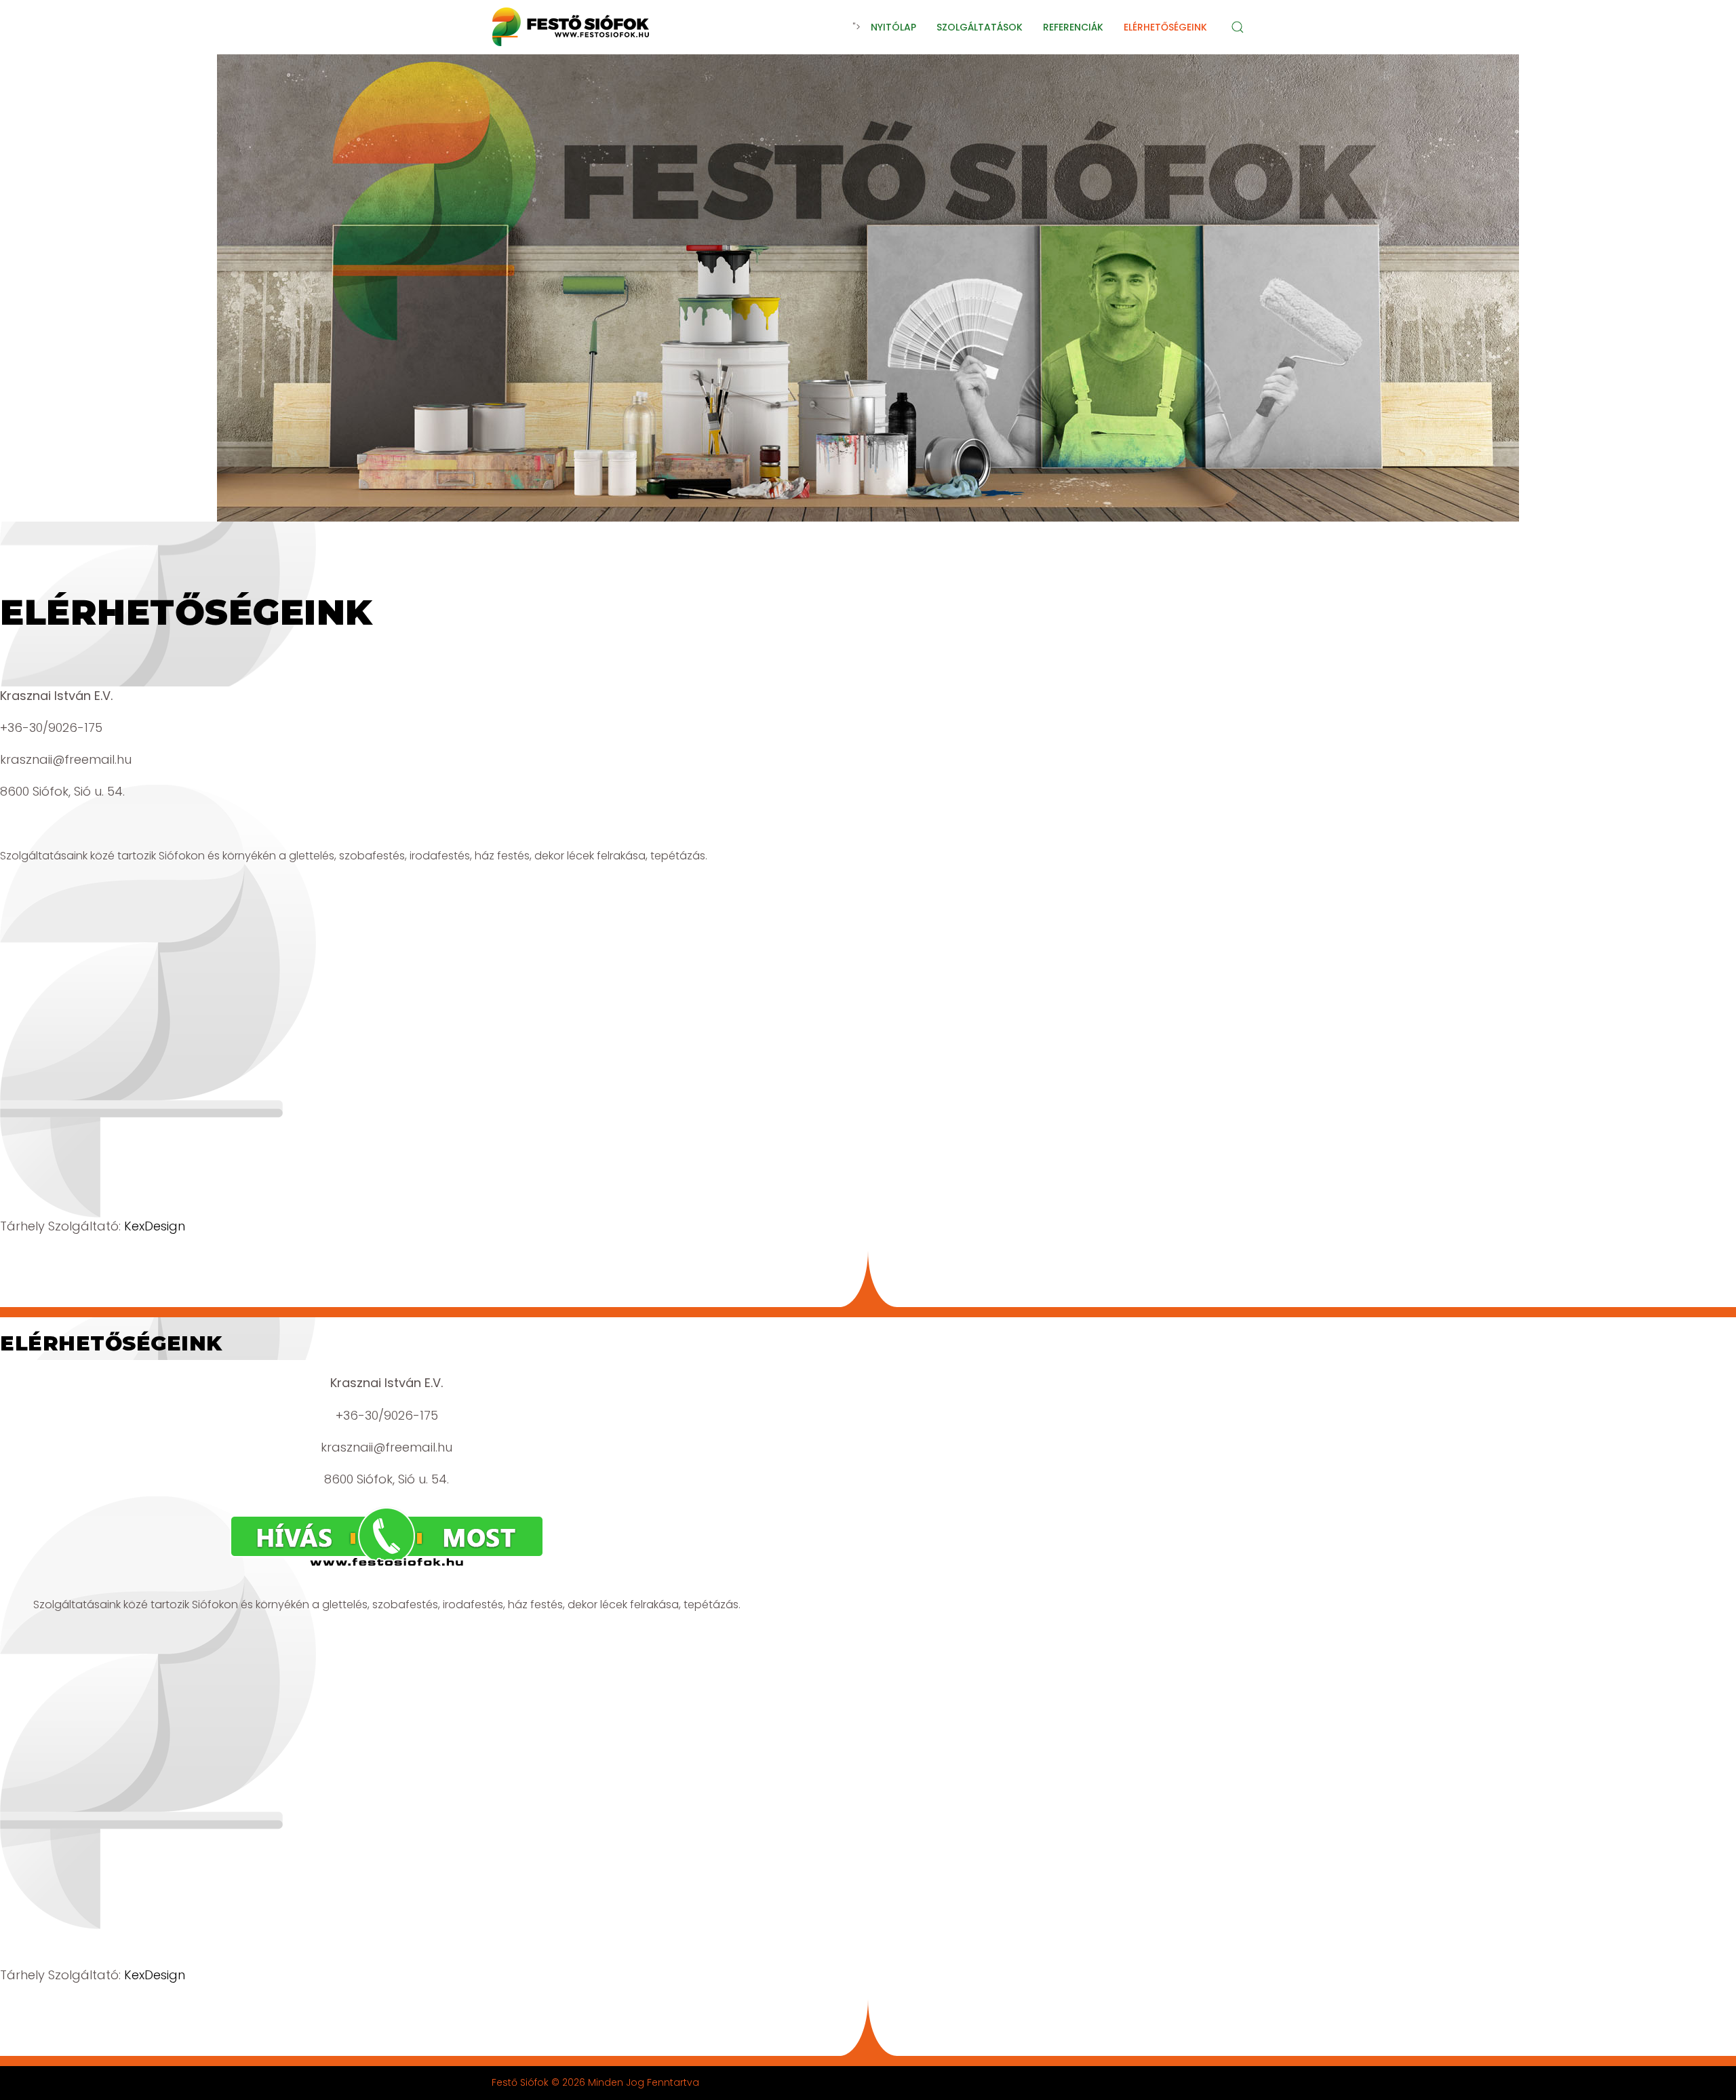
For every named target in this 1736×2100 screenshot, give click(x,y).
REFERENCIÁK (1073, 27)
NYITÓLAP (893, 27)
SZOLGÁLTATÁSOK (980, 27)
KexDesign (155, 1226)
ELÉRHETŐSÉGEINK (1165, 27)
